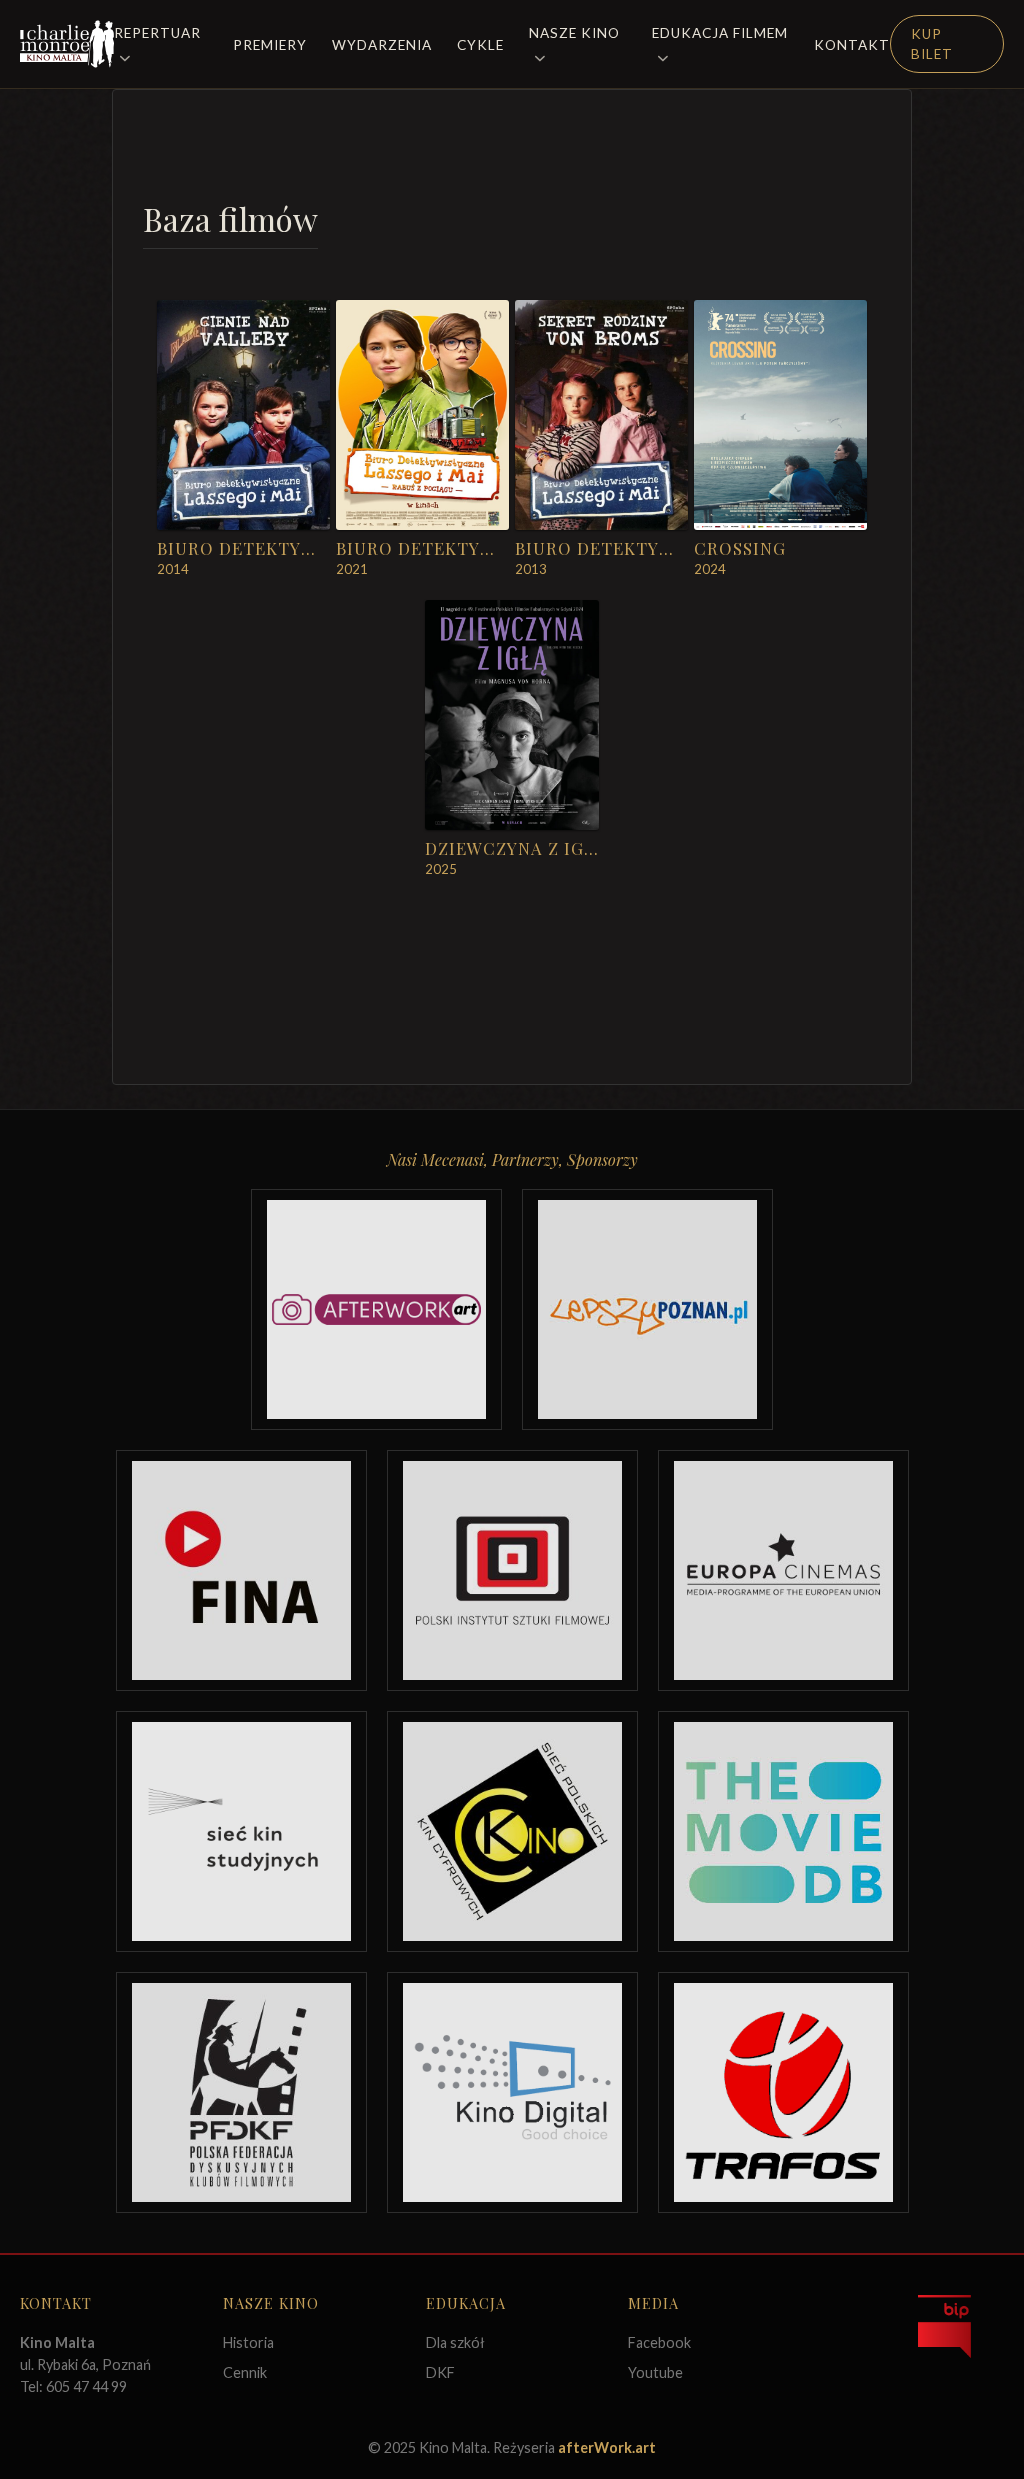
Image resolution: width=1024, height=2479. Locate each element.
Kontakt (852, 45)
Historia (248, 2342)
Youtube (655, 2372)
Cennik (245, 2372)
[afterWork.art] (376, 1309)
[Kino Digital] (512, 2092)
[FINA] (241, 1570)
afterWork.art (607, 2447)
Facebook (659, 2342)
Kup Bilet (932, 44)
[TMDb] (783, 1831)
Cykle (480, 45)
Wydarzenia (382, 45)
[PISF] (512, 1570)
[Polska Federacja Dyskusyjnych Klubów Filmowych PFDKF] (241, 2092)
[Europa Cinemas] (783, 1570)
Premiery (270, 45)
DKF (440, 2372)
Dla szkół (455, 2342)
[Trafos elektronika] (783, 2092)
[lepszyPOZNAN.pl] (647, 1309)
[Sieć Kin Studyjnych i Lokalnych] (241, 1831)
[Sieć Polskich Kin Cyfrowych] (512, 1831)
